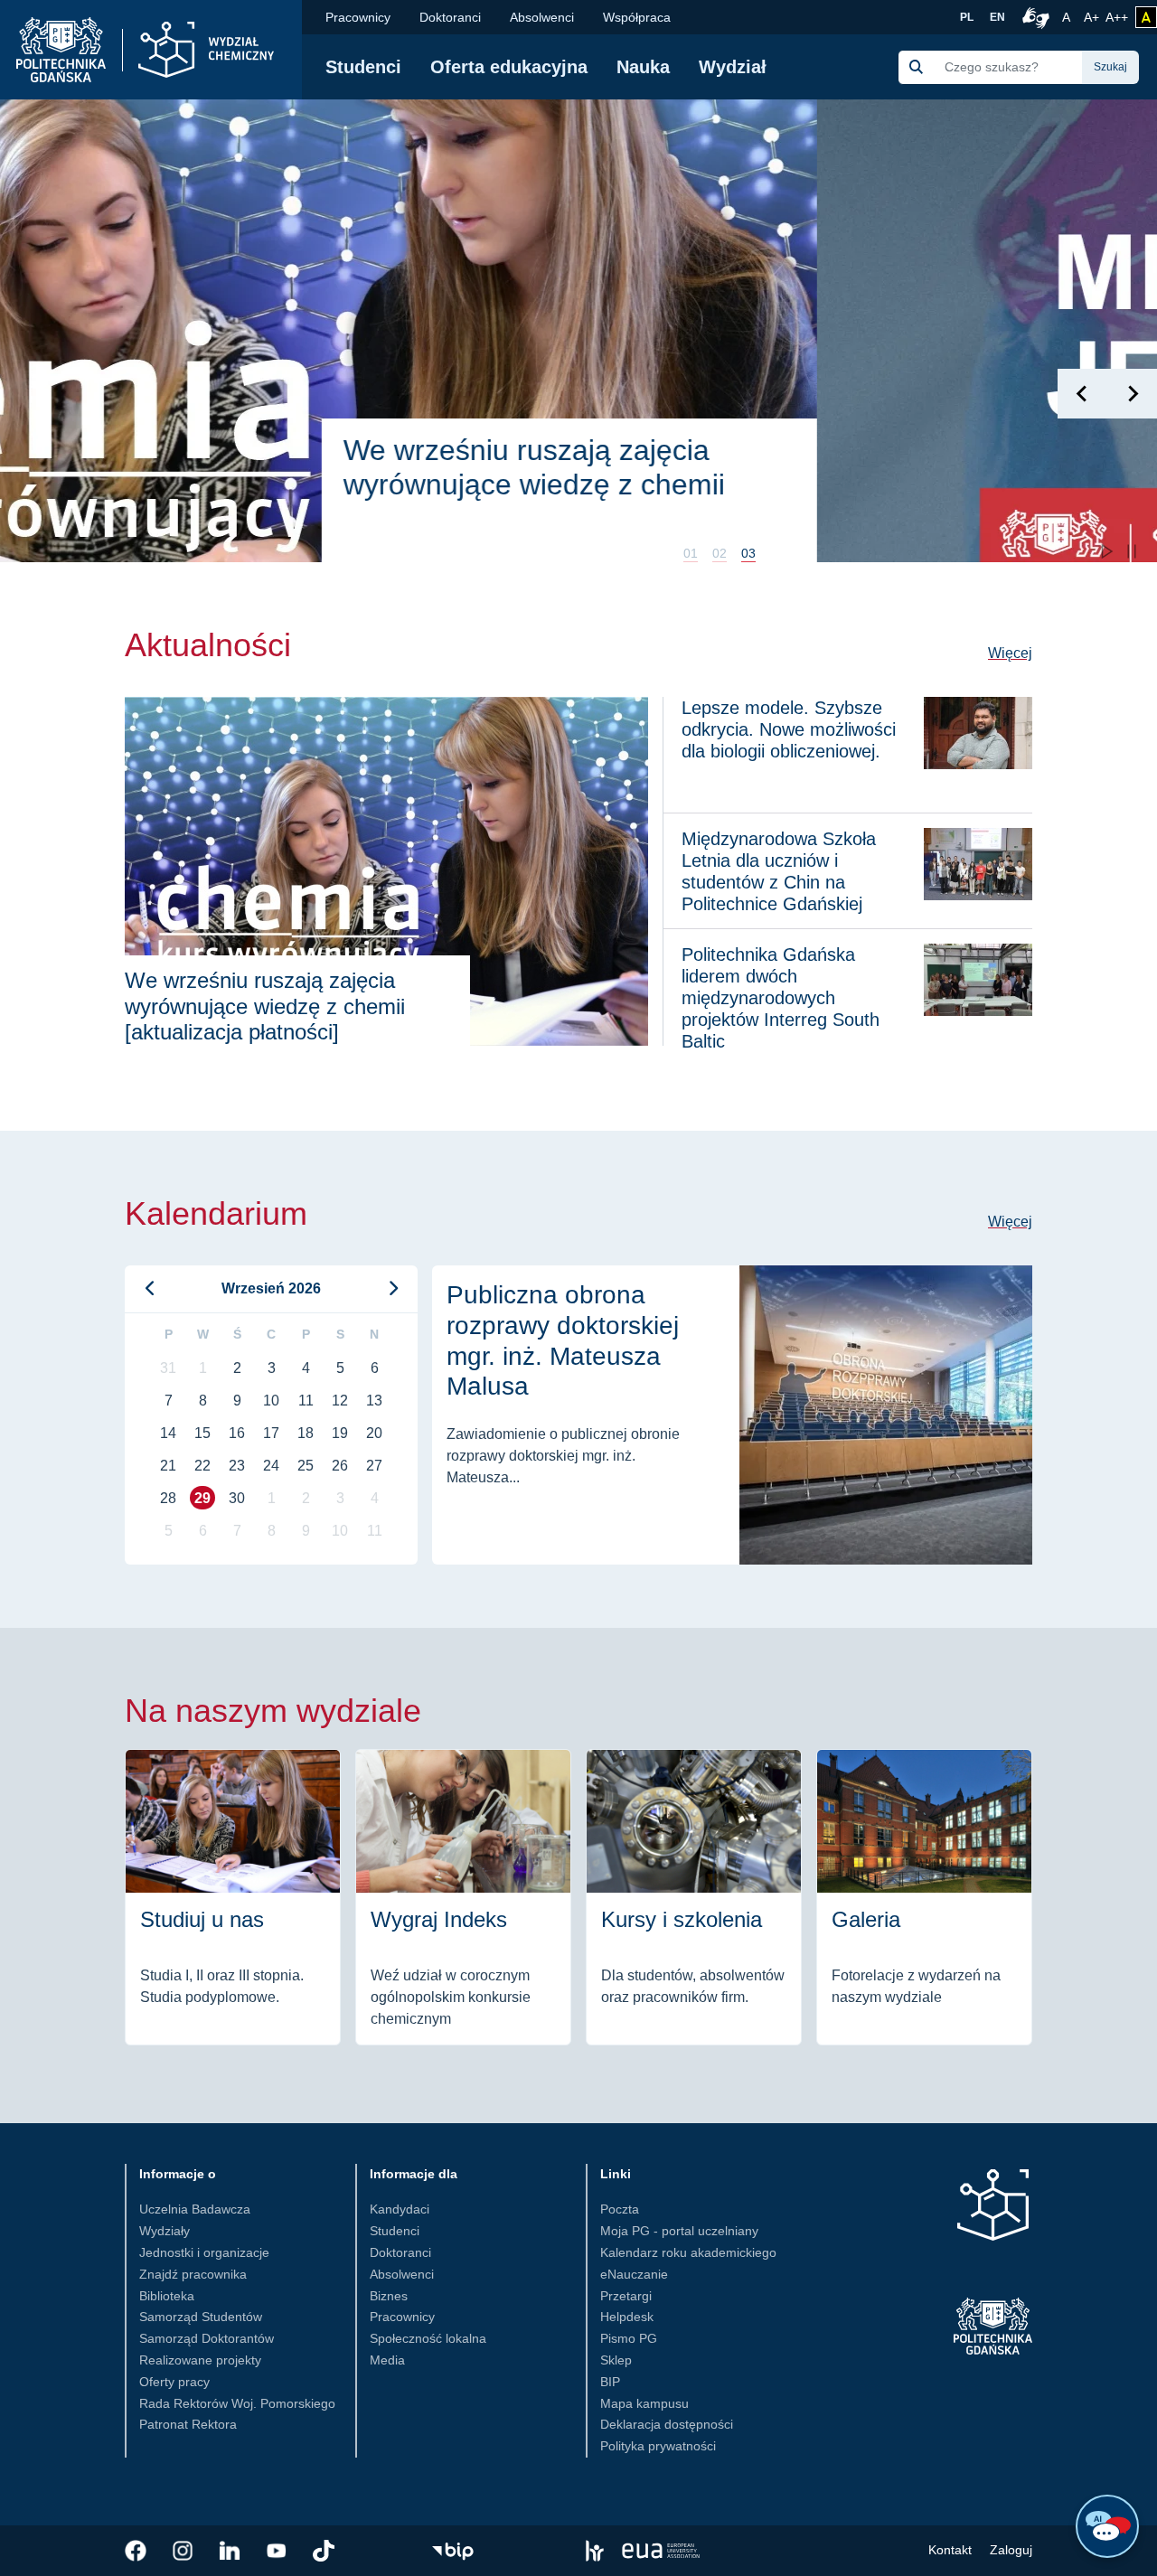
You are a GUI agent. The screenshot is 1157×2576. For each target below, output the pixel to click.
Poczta (620, 2209)
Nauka (643, 67)
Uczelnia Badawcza (195, 2209)
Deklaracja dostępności (667, 2424)
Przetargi (626, 2296)
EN (997, 17)
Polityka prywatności (658, 2446)
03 (748, 553)
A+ (1093, 17)
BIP (610, 2382)
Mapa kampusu (644, 2403)
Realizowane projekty (200, 2360)
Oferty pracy (174, 2382)
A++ (1117, 17)
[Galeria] (924, 1897)
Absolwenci (542, 17)
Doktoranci (450, 17)
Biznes (389, 2296)
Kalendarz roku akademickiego (688, 2252)
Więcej (1010, 653)
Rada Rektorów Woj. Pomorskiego (237, 2403)
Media (387, 2360)
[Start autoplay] (1106, 551)
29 (202, 1498)
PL (967, 17)
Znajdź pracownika (193, 2274)
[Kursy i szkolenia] (694, 1897)
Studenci (363, 67)
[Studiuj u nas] (233, 1897)
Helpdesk (627, 2317)
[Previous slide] (1082, 394)
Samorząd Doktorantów (207, 2338)
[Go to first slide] (1132, 394)
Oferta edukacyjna (509, 67)
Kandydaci (400, 2209)
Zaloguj (1011, 2550)
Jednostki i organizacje (204, 2252)
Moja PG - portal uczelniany (679, 2231)
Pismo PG (629, 2338)
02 (720, 553)
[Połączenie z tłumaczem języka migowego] (1033, 17)
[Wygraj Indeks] (463, 1897)
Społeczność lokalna (428, 2338)
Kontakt (950, 2550)
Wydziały (165, 2231)
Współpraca (637, 17)
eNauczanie (634, 2274)
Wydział (733, 67)
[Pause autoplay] (1132, 551)
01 (691, 553)
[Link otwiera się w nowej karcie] (136, 2551)
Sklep (616, 2360)
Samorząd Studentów (201, 2317)
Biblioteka (167, 2296)
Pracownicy (358, 17)
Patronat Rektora (188, 2424)
